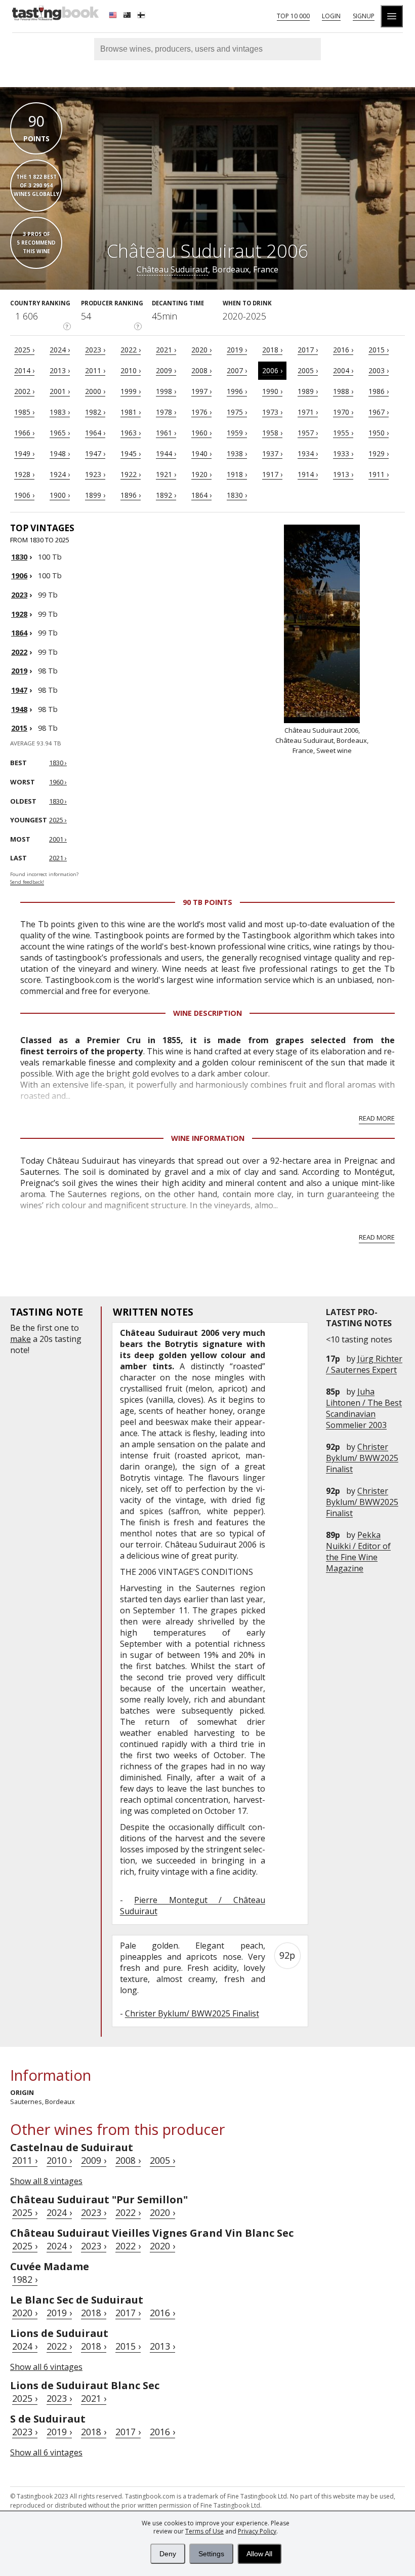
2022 (19, 652)
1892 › (166, 495)
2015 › (379, 350)
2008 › (201, 370)
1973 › (272, 412)
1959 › (237, 433)
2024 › (60, 350)
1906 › (24, 495)
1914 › (308, 474)
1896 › (131, 495)
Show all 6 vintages (46, 2367)
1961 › (166, 433)
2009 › (166, 370)
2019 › (237, 350)
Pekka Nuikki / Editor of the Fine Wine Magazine (358, 1552)
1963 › (131, 433)
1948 (19, 709)
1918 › (237, 474)
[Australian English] (128, 16)
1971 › (308, 412)
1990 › (272, 391)
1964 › (95, 433)
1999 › (131, 391)
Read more (377, 1118)
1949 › (24, 453)
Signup (364, 16)
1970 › (343, 412)
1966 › (24, 433)
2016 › (343, 350)
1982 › (95, 412)
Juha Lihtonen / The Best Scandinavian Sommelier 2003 (364, 1408)
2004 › (343, 370)
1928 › (24, 474)
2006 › (272, 370)
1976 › (201, 412)
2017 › (308, 350)
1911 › (379, 474)
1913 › (343, 474)
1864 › (201, 495)
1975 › (237, 412)
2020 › (201, 350)
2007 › (237, 370)
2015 (19, 728)
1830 (19, 557)
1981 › (131, 412)
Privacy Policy (257, 2531)
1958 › (272, 433)
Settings (211, 2554)
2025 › (24, 350)
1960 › (201, 433)
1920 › (201, 474)
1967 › (379, 412)
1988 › (343, 391)
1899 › (95, 495)
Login (331, 16)
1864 (19, 633)
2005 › (308, 370)
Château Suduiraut (172, 269)
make (20, 1339)
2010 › (131, 370)
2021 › (166, 350)
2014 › (24, 370)
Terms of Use (204, 2531)
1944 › (166, 453)
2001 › (60, 391)
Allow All (259, 2554)
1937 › (272, 453)
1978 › (166, 412)
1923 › (95, 474)
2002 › (24, 391)
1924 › (60, 474)
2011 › (95, 370)
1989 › (308, 391)
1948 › (60, 453)
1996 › (237, 391)
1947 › (95, 453)
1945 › (131, 453)
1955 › (343, 433)
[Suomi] (142, 16)
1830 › (237, 495)
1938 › (237, 453)
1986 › (379, 391)
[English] (114, 16)
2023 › (95, 350)
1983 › (60, 412)
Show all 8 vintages (46, 2181)
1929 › (379, 453)
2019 (19, 671)
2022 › (131, 350)
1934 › (308, 453)
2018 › (272, 350)
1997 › (201, 391)
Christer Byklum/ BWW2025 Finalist (362, 1458)
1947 (19, 690)
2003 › (379, 370)
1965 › (60, 433)
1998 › (166, 391)
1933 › (343, 453)
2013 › (60, 370)
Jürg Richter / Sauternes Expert (364, 1364)
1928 (19, 614)
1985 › (24, 412)
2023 (19, 595)
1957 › (308, 433)
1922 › (131, 474)
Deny (168, 2554)
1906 (19, 576)
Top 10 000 (293, 16)
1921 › (166, 474)
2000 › (95, 391)
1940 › (201, 453)
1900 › (60, 495)
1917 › (272, 474)
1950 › (379, 433)
